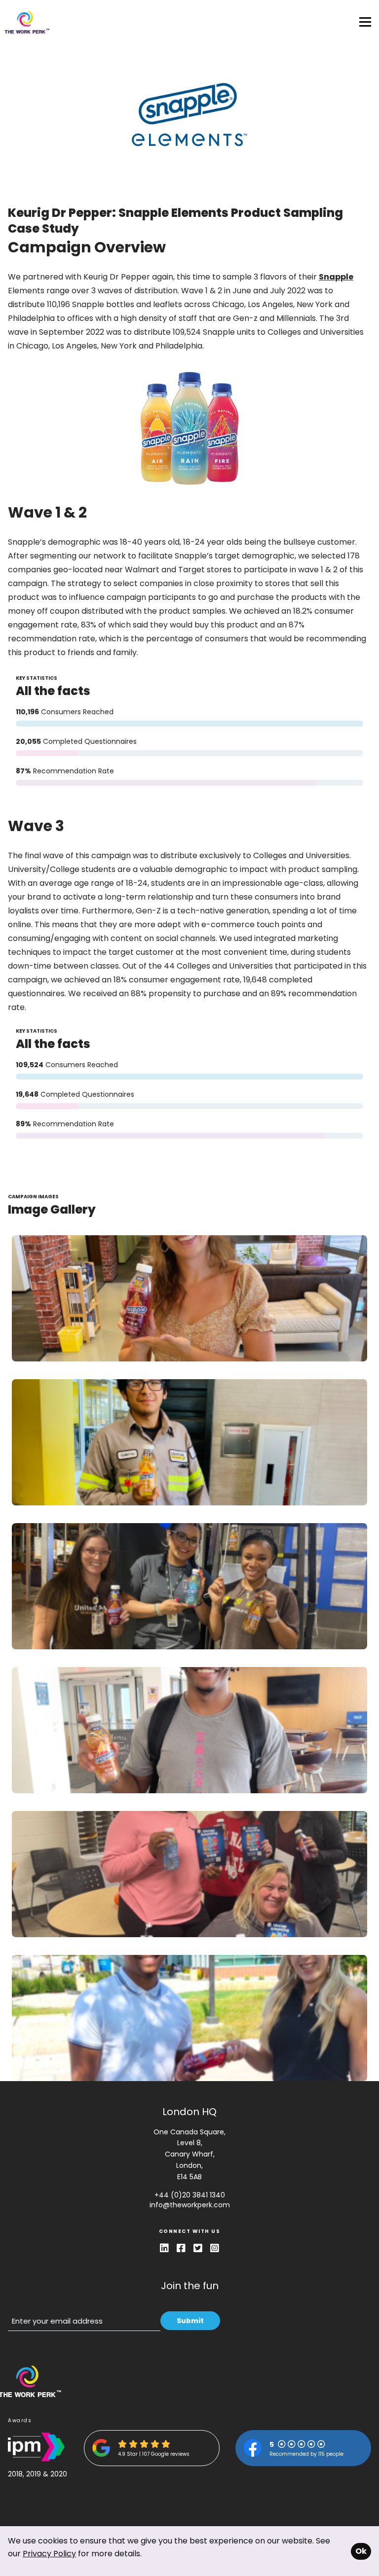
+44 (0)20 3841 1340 (190, 2195)
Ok (361, 2551)
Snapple (336, 277)
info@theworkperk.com (190, 2205)
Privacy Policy (49, 2554)
